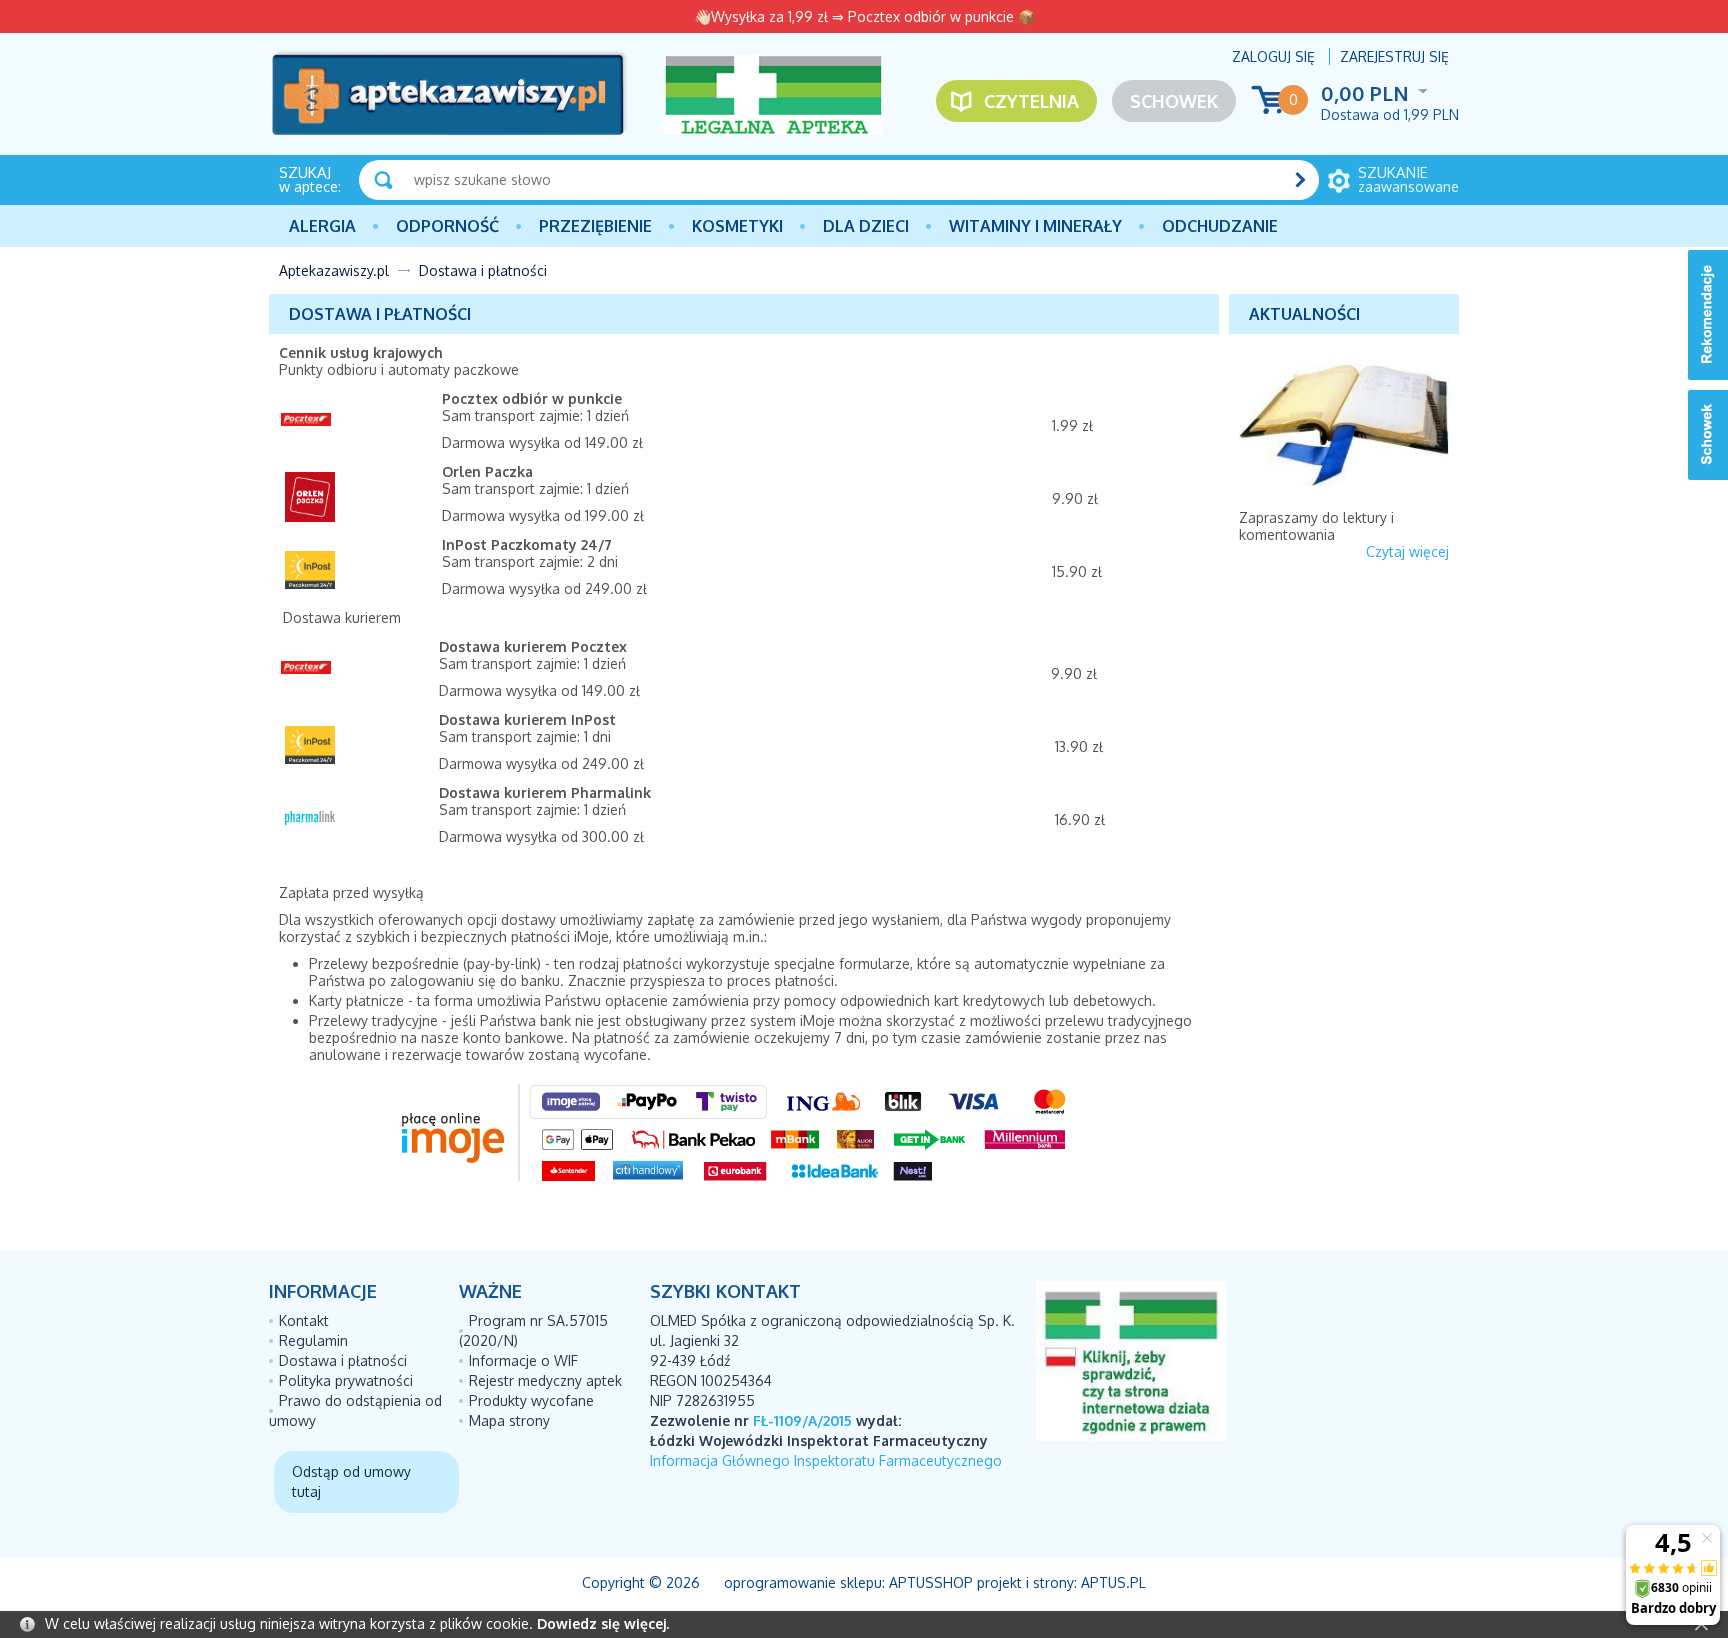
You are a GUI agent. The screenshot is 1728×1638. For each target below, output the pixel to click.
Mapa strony (509, 1420)
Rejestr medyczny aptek (545, 1380)
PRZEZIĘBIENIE (595, 226)
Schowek (1174, 101)
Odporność (447, 226)
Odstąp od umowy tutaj (351, 1481)
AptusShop (931, 1582)
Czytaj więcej (1407, 551)
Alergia (322, 226)
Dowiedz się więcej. (603, 1623)
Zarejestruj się (1394, 56)
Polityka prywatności (346, 1380)
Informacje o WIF (523, 1360)
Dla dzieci (866, 226)
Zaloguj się (1273, 56)
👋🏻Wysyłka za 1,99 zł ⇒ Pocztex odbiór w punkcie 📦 (864, 16)
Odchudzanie (1220, 226)
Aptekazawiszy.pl (334, 270)
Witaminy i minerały (1035, 226)
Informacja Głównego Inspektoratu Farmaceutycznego (826, 1460)
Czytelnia (1031, 101)
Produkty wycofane (531, 1400)
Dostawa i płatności (343, 1360)
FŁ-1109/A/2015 (802, 1420)
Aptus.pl (1113, 1582)
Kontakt (304, 1320)
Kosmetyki (737, 226)
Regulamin (313, 1340)
